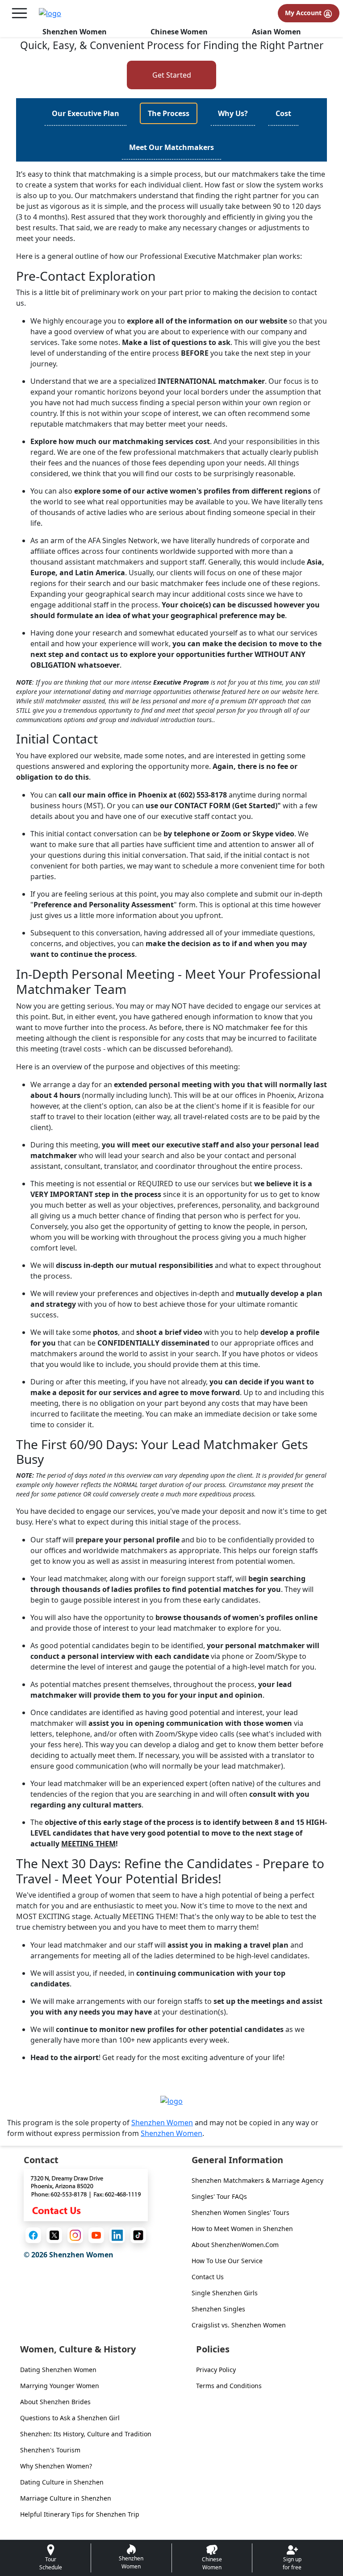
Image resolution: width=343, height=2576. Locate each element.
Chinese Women (179, 32)
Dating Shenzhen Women (58, 2370)
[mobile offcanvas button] (19, 13)
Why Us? (233, 113)
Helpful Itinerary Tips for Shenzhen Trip (80, 2514)
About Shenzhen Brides (55, 2402)
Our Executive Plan (86, 113)
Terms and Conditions (229, 2386)
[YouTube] (96, 2235)
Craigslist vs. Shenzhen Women (239, 2325)
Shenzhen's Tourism (50, 2450)
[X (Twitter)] (54, 2235)
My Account (304, 13)
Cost (283, 113)
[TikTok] (138, 2235)
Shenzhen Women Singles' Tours (241, 2212)
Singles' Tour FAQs (219, 2196)
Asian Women (276, 32)
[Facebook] (33, 2235)
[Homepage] (50, 13)
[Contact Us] (86, 2194)
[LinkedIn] (117, 2235)
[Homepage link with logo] (171, 2101)
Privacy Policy (216, 2370)
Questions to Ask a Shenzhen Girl (70, 2418)
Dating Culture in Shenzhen (62, 2482)
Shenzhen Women (75, 32)
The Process (169, 113)
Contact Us (208, 2277)
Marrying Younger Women (60, 2386)
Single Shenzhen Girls (225, 2293)
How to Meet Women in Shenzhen (242, 2229)
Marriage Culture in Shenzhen (66, 2498)
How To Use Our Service (227, 2261)
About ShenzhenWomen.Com (235, 2245)
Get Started (172, 75)
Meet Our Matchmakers (171, 147)
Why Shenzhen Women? (56, 2466)
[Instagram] (75, 2235)
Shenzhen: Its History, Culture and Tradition (86, 2434)
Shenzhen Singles (218, 2309)
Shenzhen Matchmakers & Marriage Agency (257, 2180)
